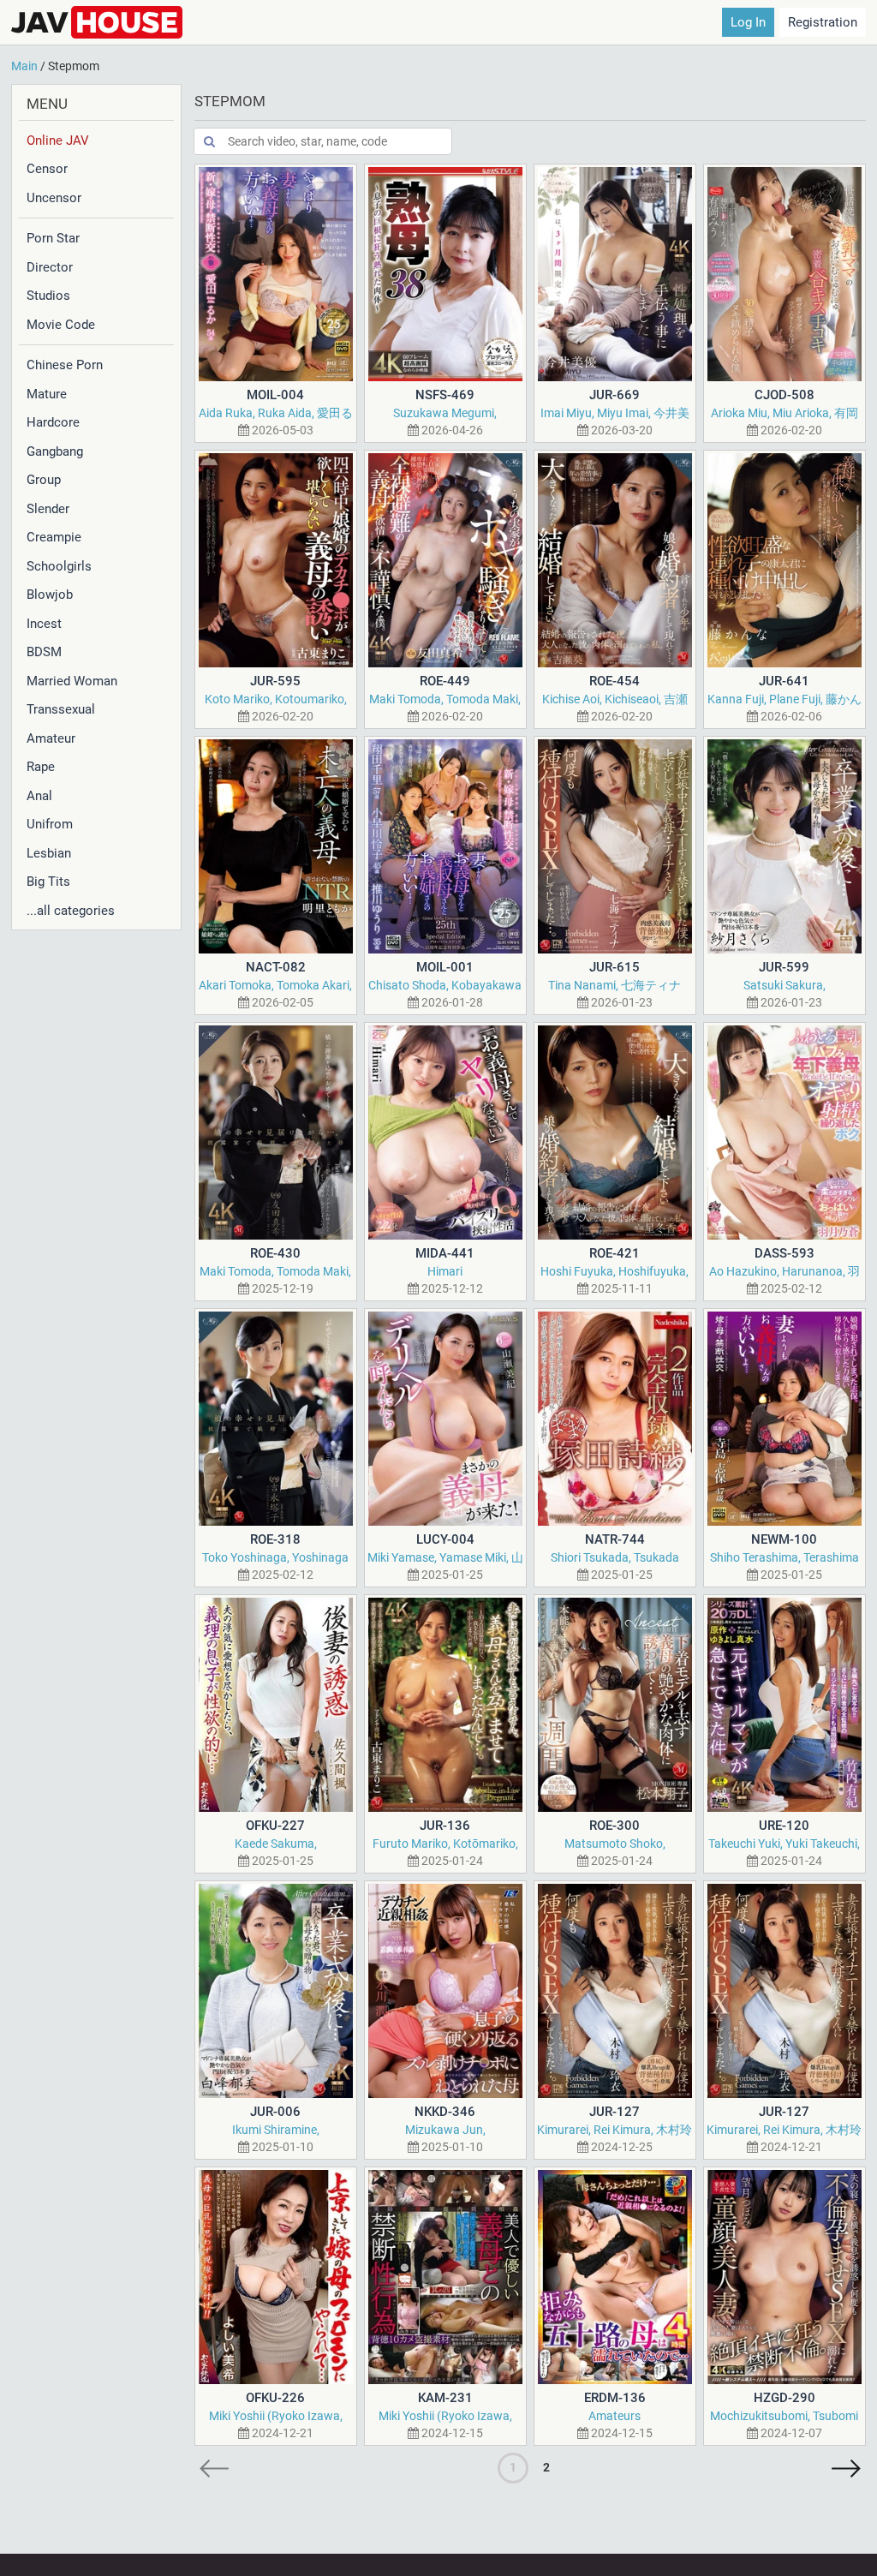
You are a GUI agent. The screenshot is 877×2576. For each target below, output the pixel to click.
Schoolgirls (59, 566)
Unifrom (50, 824)
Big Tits (48, 882)
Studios (48, 296)
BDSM (44, 652)
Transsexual (61, 709)
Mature (47, 394)
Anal (39, 796)
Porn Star (53, 238)
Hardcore (53, 422)
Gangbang (55, 451)
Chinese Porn (65, 365)
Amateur (51, 738)
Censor (47, 169)
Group (44, 480)
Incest (44, 624)
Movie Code (61, 325)
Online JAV (58, 140)
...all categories (71, 911)
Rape (41, 767)
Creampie (54, 537)
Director (50, 267)
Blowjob (50, 595)
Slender (48, 509)
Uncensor (54, 198)
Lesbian (49, 853)
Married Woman (72, 681)
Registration (823, 22)
